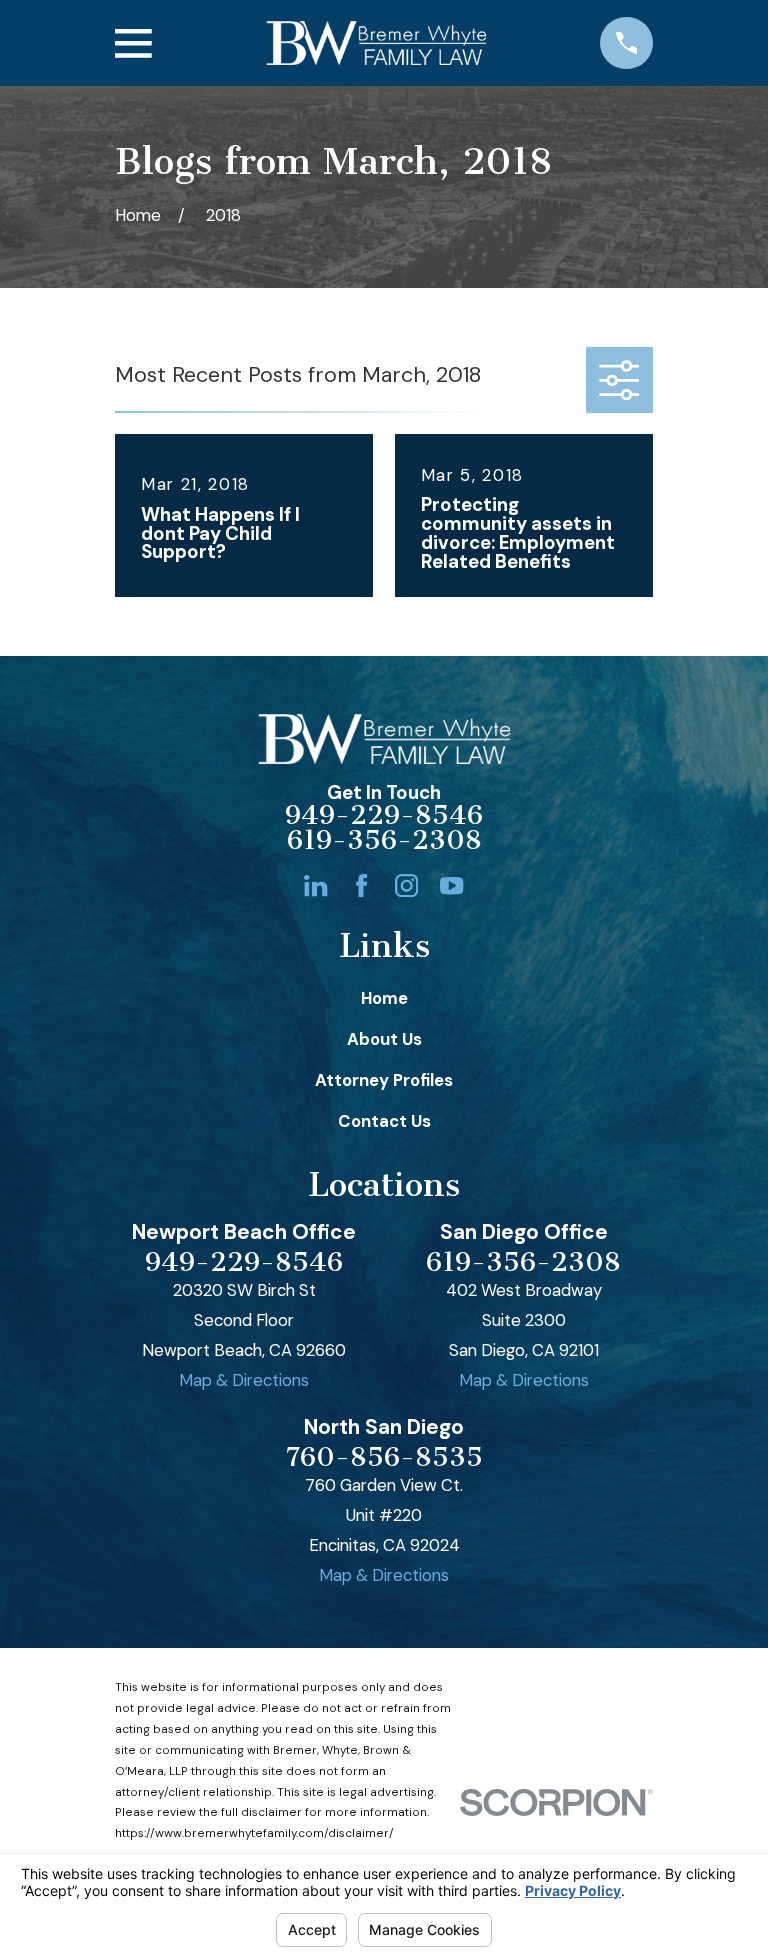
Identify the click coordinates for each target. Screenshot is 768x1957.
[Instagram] (406, 885)
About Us (384, 1039)
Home (384, 998)
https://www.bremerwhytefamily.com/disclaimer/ (254, 1833)
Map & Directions (244, 1380)
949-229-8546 (384, 815)
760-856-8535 (384, 1457)
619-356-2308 (384, 840)
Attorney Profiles (384, 1080)
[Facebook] (361, 885)
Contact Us (384, 1121)
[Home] (376, 42)
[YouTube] (451, 885)
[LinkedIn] (315, 885)
